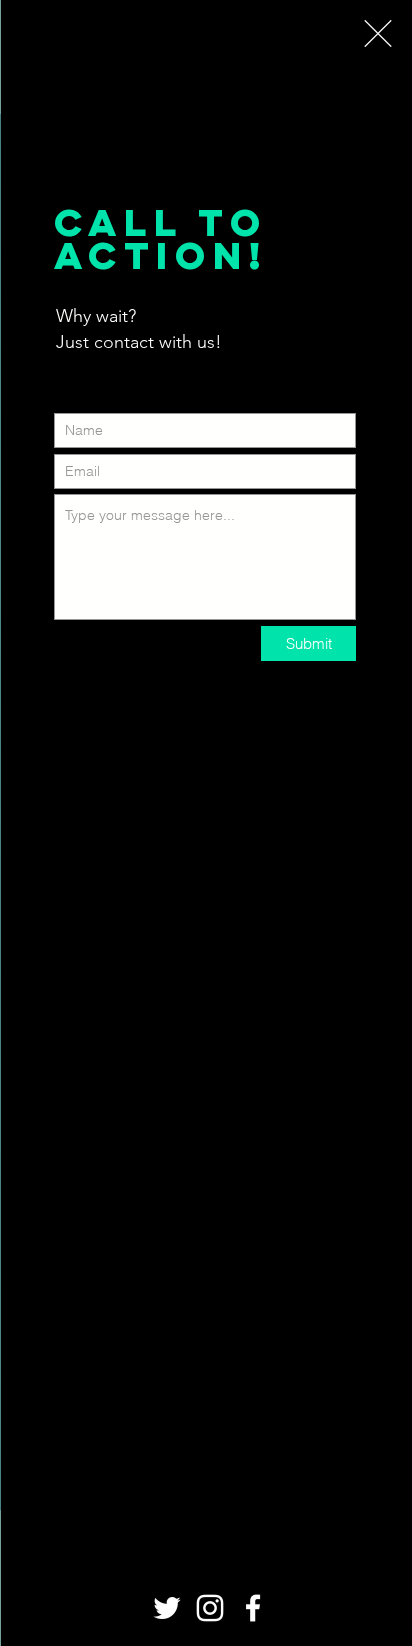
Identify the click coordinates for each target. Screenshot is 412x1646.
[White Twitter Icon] (167, 1608)
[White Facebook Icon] (253, 1608)
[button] (378, 33)
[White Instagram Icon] (210, 1608)
